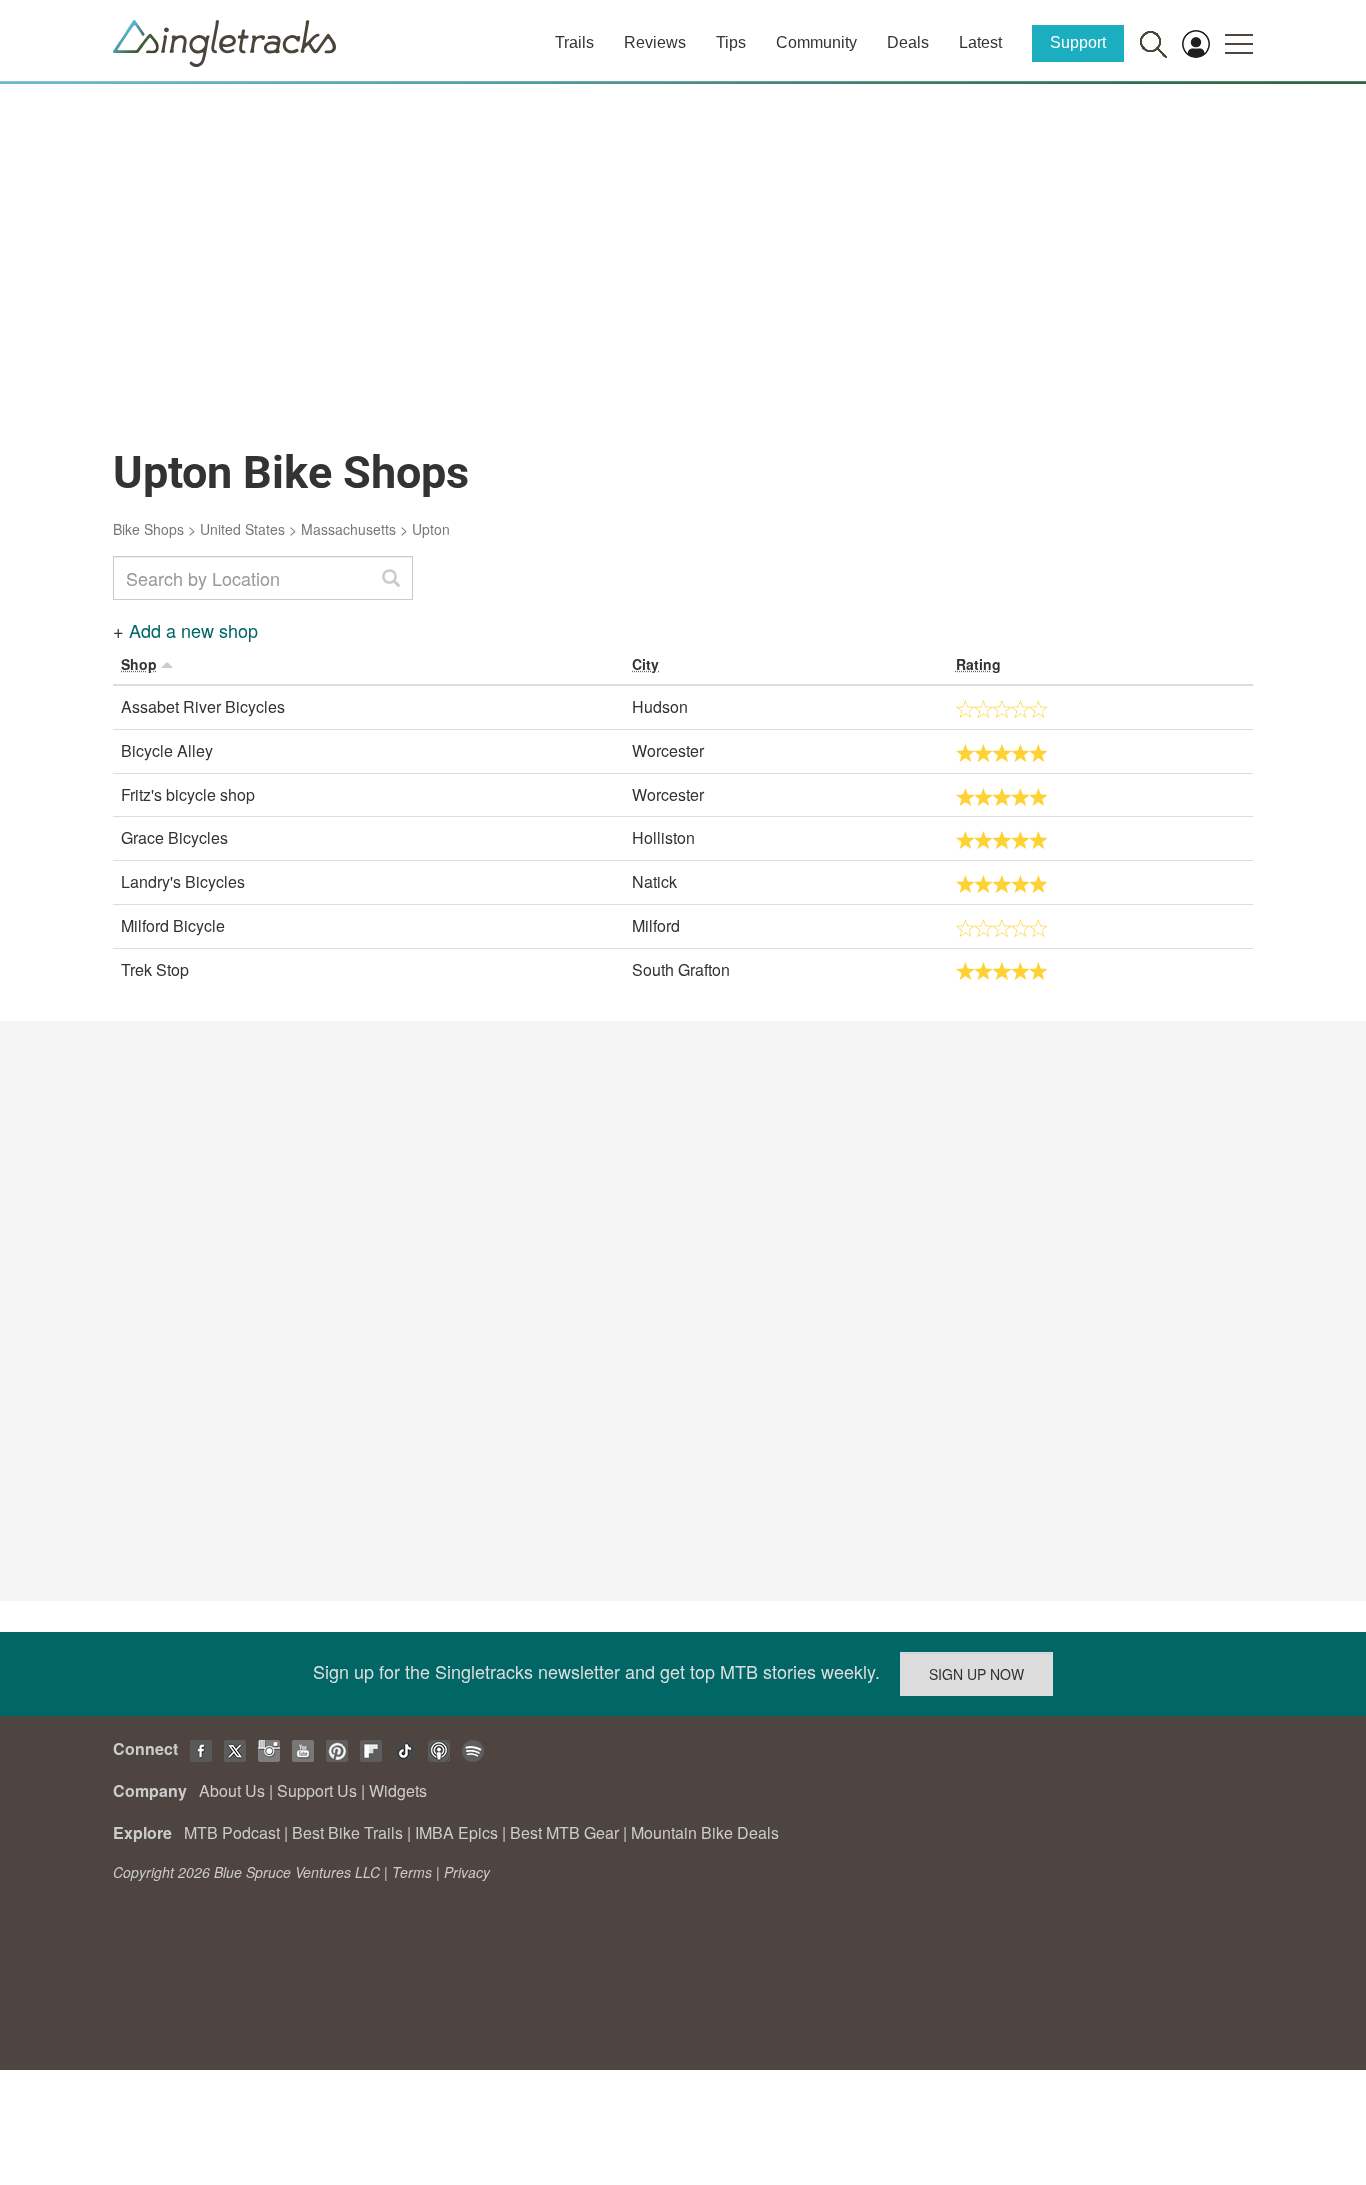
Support (1078, 42)
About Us (232, 1790)
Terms (412, 1872)
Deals (908, 42)
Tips (731, 42)
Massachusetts (348, 529)
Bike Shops (148, 529)
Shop (139, 664)
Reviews (655, 42)
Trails (574, 42)
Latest (980, 42)
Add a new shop (193, 630)
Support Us (317, 1790)
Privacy (467, 1872)
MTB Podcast (232, 1832)
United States (242, 529)
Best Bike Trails (347, 1832)
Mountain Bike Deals (705, 1832)
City (645, 664)
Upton (431, 529)
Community (816, 42)
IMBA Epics (456, 1832)
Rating (978, 664)
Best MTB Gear (564, 1832)
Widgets (398, 1790)
